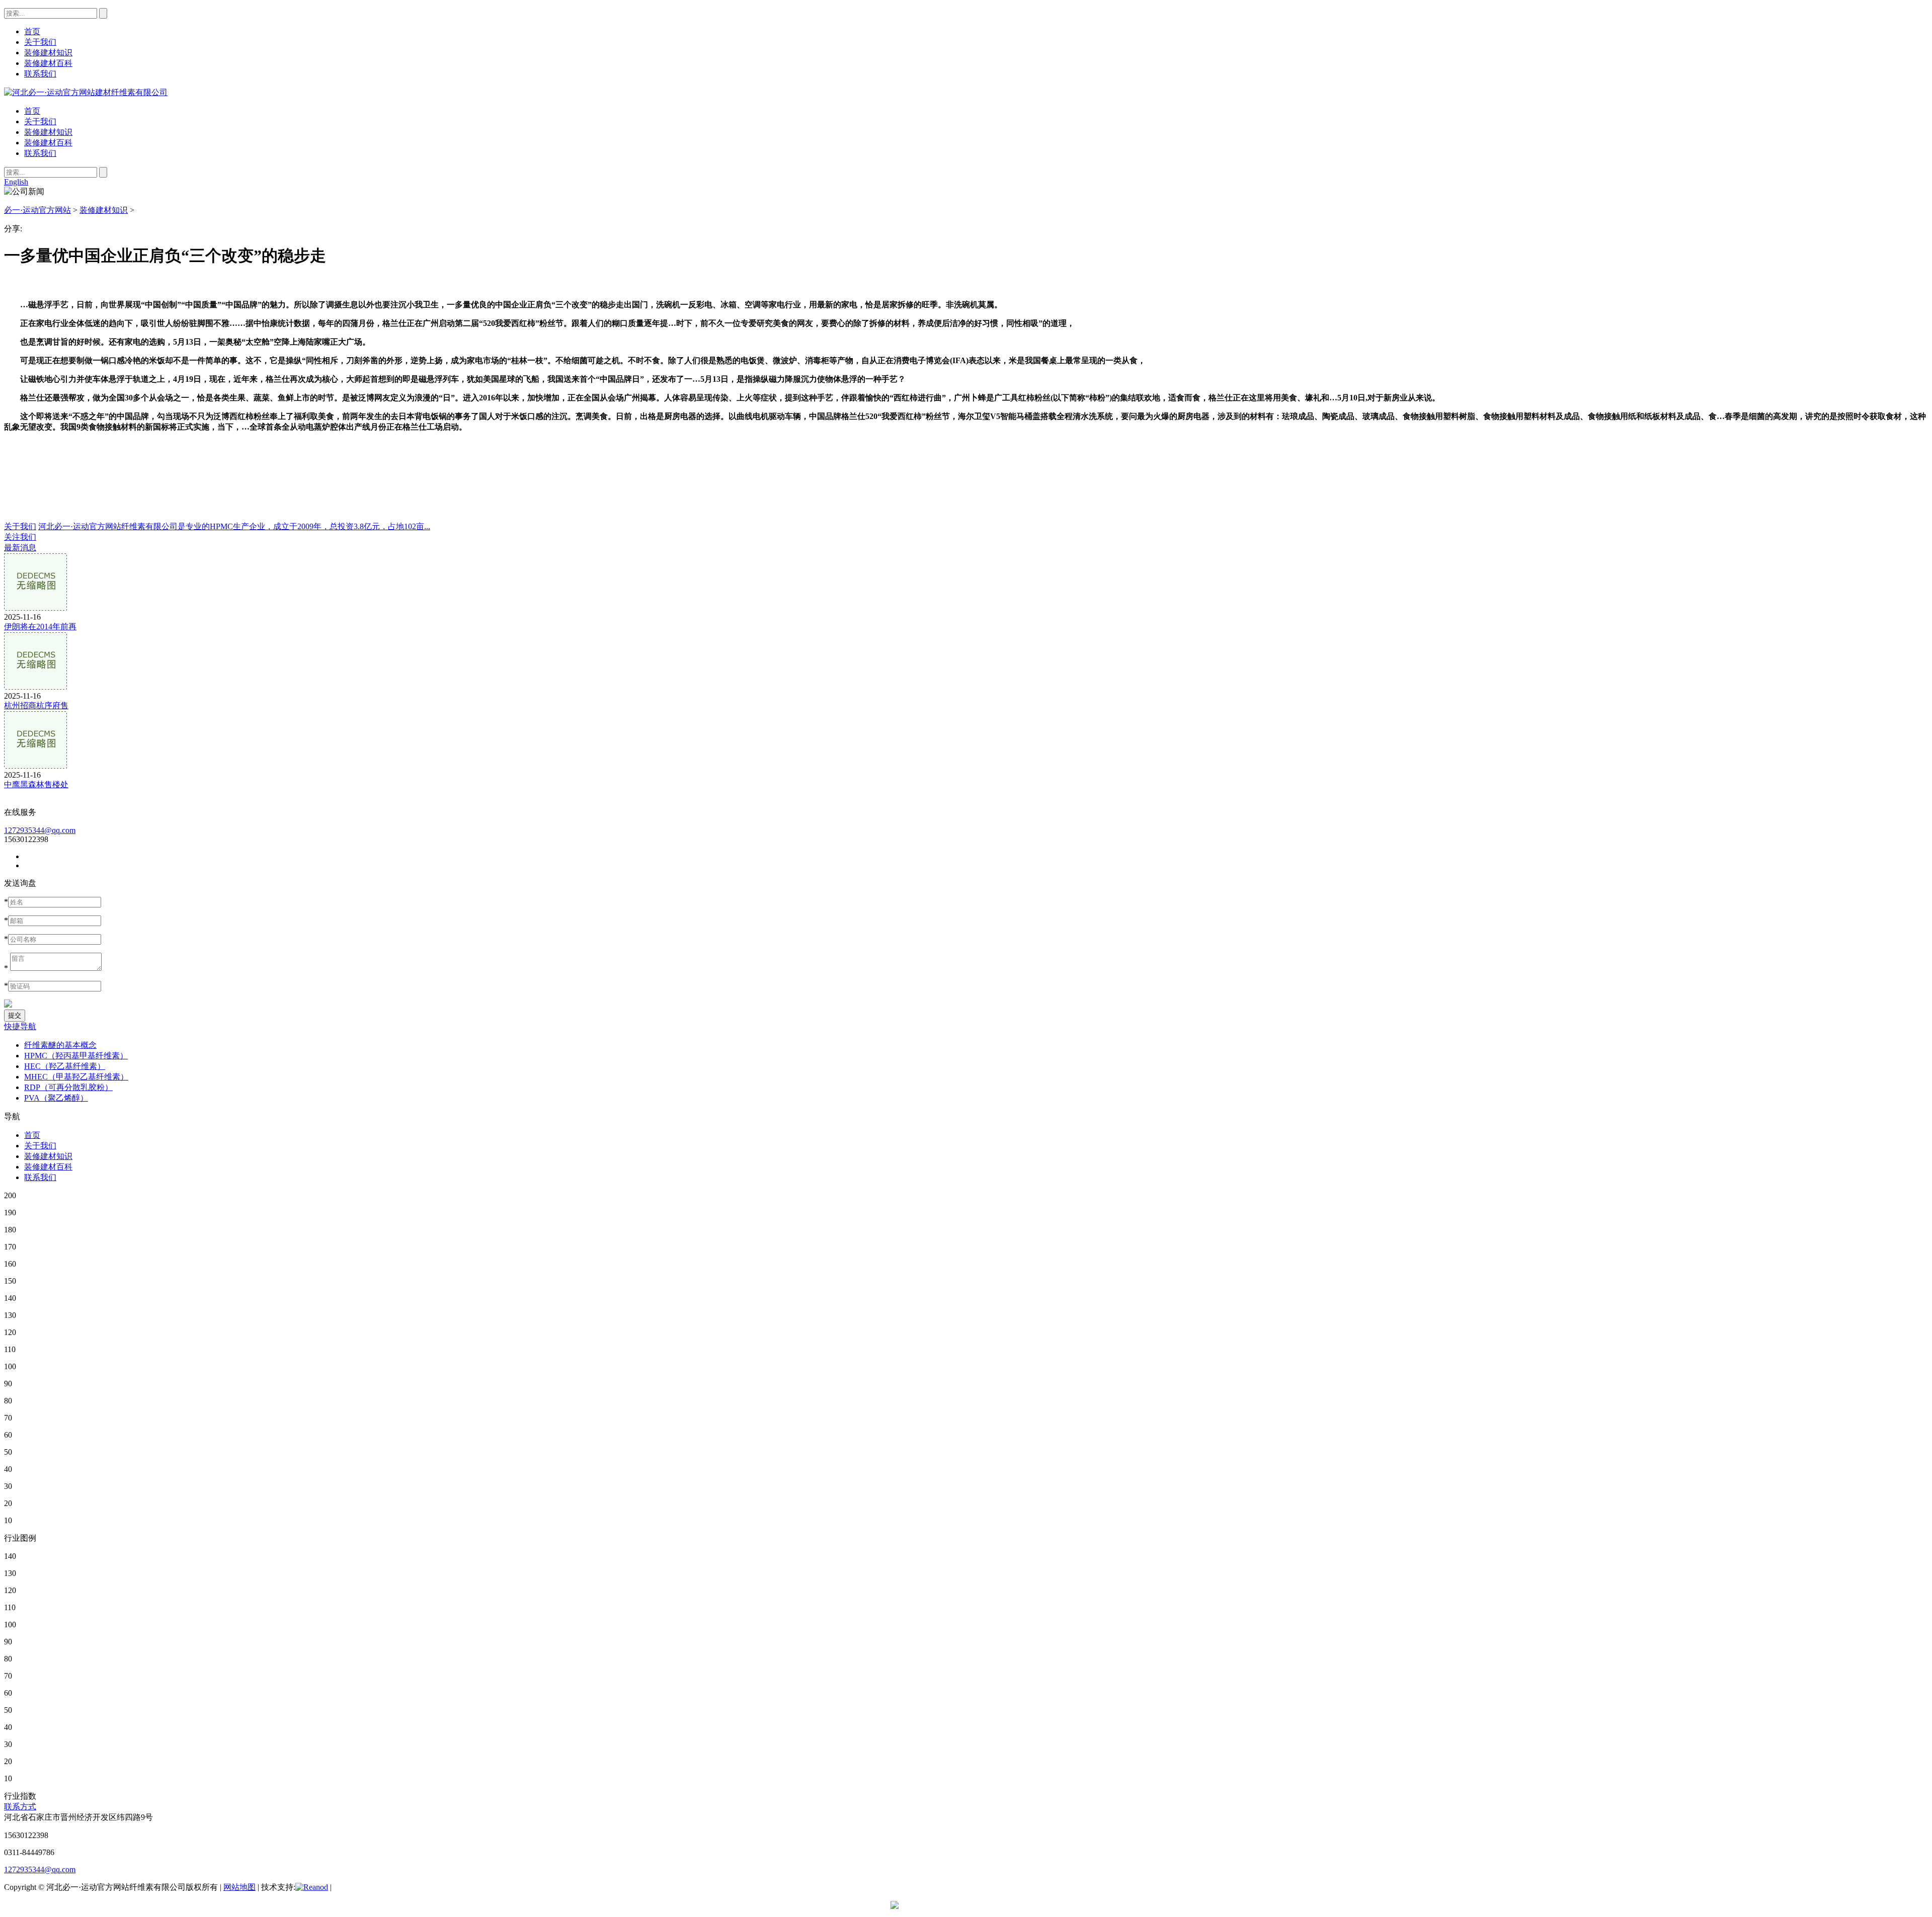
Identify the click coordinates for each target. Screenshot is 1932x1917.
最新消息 (20, 548)
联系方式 (20, 1807)
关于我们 (40, 121)
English (16, 182)
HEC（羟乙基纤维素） (65, 1066)
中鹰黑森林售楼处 (36, 784)
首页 (32, 111)
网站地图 (239, 1887)
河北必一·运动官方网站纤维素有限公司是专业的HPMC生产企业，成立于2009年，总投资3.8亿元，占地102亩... (234, 526)
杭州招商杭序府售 (36, 705)
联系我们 (40, 153)
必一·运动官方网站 (37, 210)
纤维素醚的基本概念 (60, 1045)
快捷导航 (20, 1026)
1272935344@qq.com (40, 830)
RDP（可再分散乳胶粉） (68, 1087)
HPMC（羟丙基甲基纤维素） (76, 1056)
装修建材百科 (48, 143)
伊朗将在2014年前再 (40, 627)
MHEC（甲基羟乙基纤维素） (76, 1077)
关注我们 (20, 537)
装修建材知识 (48, 132)
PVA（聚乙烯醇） (56, 1098)
